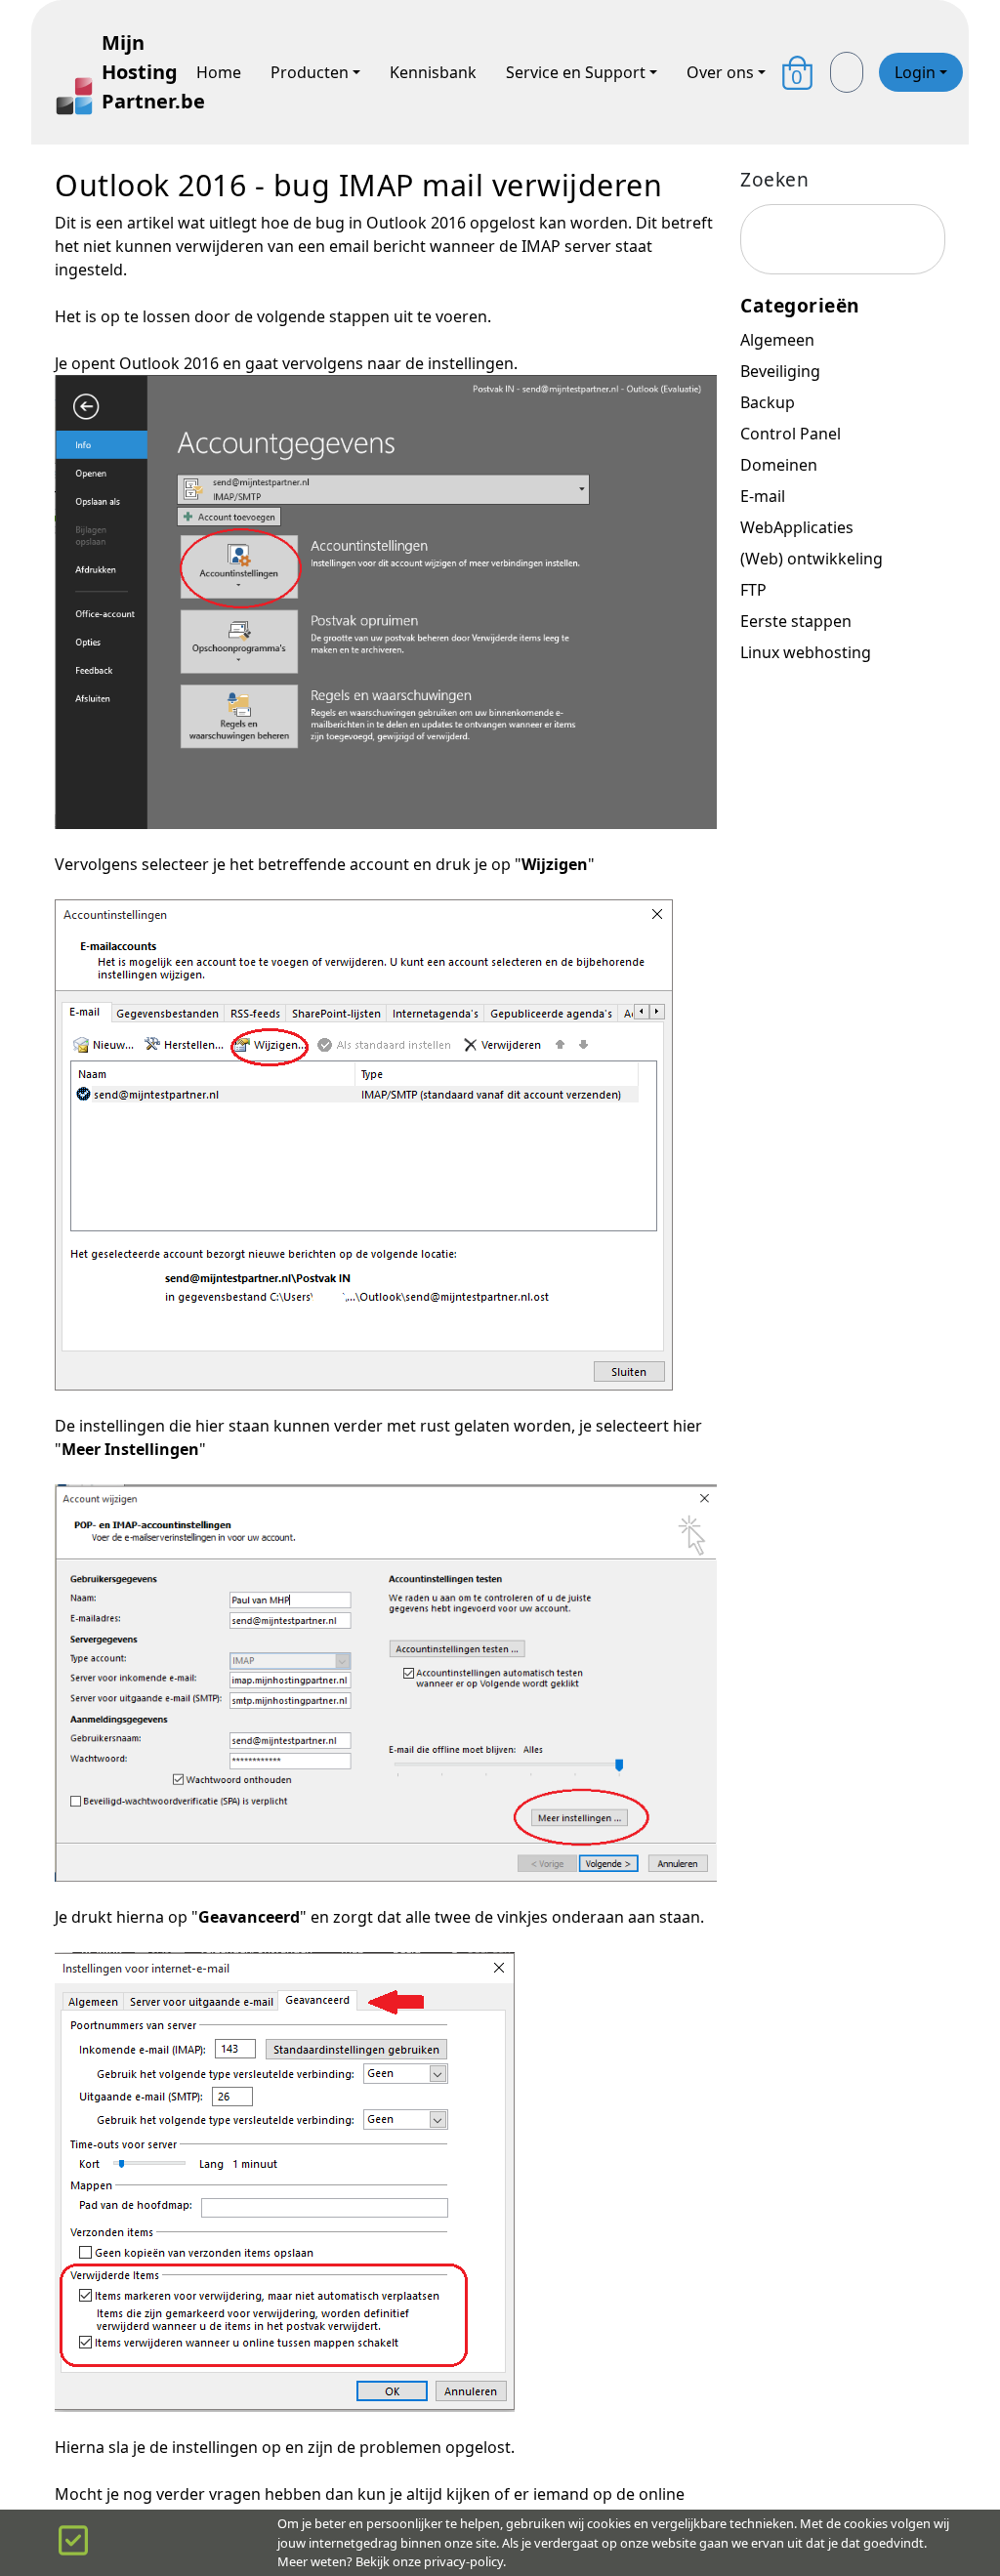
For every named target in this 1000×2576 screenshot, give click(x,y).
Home (219, 72)
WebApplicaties (797, 527)
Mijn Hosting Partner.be (134, 72)
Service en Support (576, 72)
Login (915, 72)
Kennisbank (433, 72)
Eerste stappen (796, 621)
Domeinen (779, 465)
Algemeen (777, 340)
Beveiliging (780, 371)
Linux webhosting (806, 652)
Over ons (720, 72)
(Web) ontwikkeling (812, 559)
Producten (310, 72)
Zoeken (774, 179)
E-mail (763, 496)
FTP (753, 590)
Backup (768, 402)
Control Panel (791, 434)
